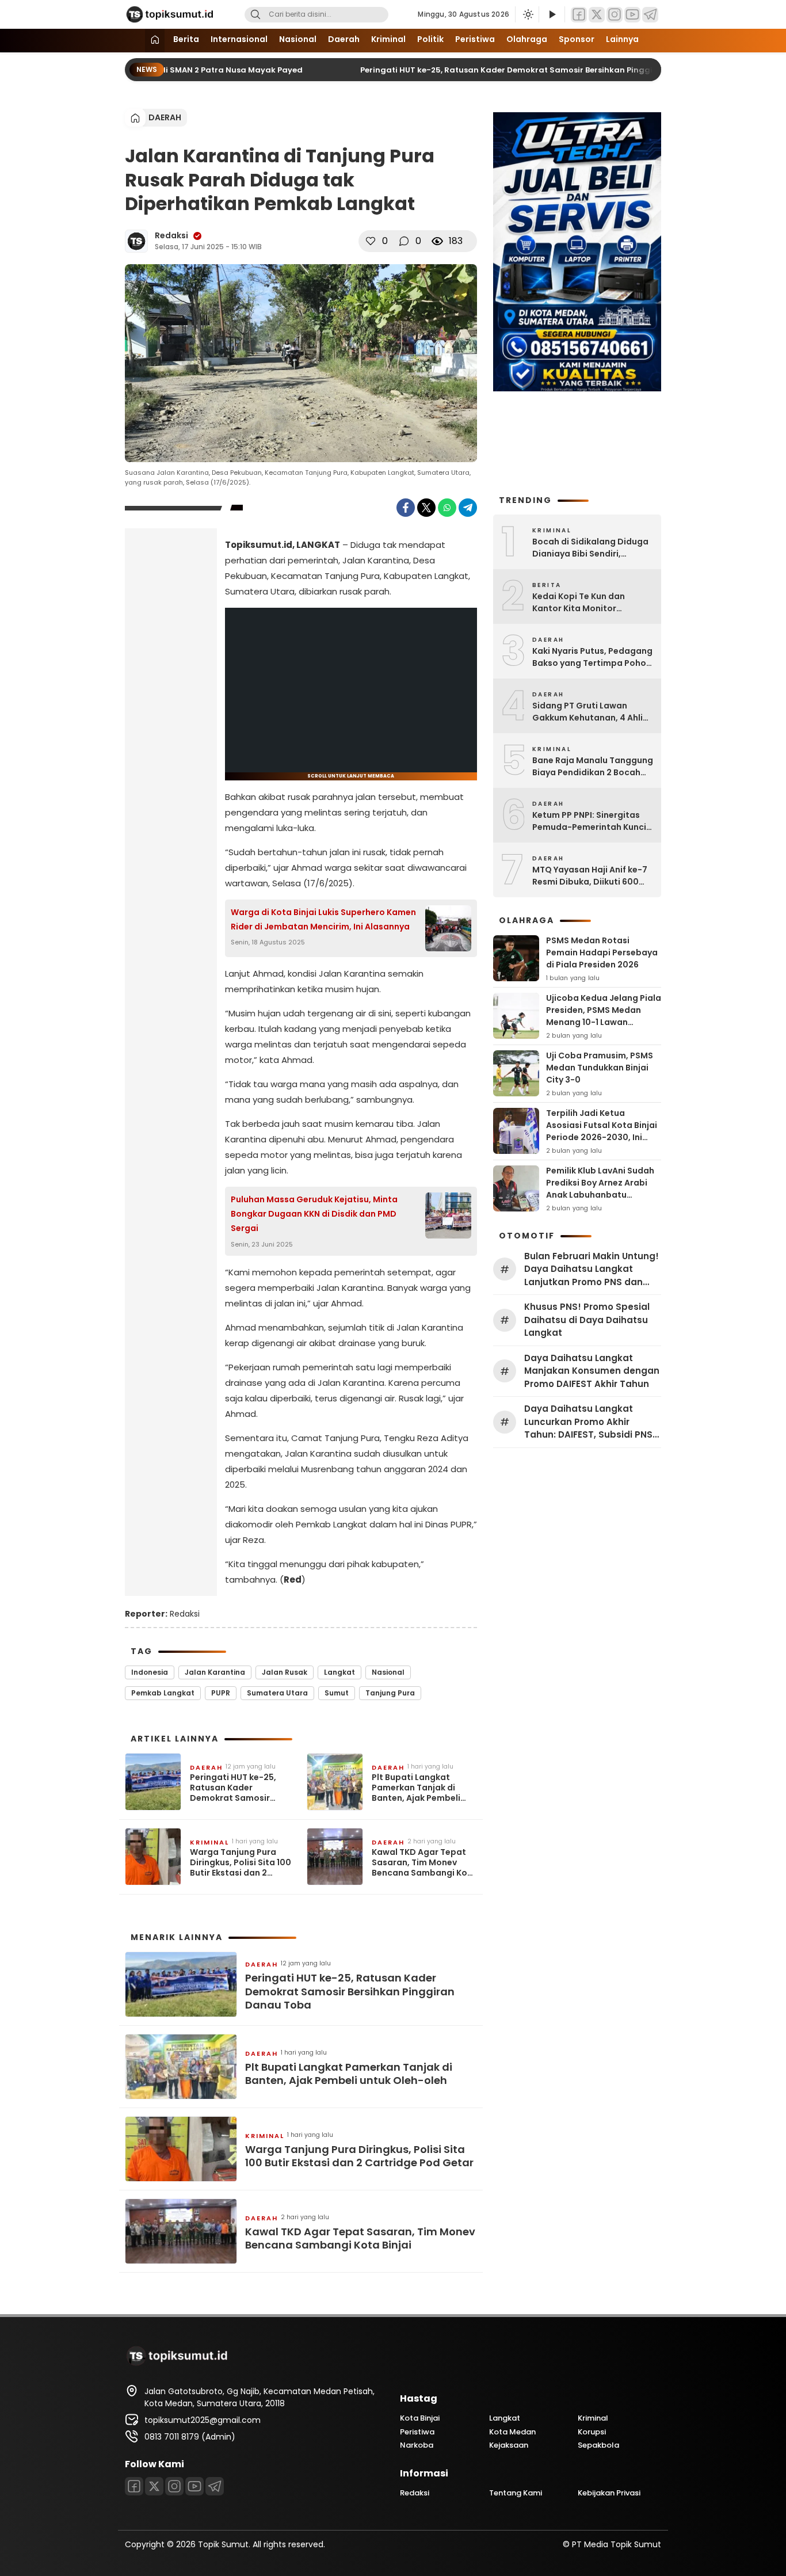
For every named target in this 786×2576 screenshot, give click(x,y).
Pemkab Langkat (163, 1693)
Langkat (339, 1672)
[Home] (155, 41)
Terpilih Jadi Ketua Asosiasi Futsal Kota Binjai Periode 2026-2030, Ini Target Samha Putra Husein (602, 1137)
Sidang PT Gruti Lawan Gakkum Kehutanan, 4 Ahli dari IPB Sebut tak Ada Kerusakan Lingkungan (587, 712)
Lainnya (622, 39)
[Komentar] (404, 241)
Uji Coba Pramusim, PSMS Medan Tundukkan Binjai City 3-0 (600, 1068)
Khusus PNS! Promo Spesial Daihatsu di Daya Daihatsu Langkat (587, 1320)
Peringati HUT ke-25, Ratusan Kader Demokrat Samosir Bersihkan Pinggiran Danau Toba (525, 70)
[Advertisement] (171, 718)
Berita (186, 39)
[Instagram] (615, 15)
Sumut (337, 1693)
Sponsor (577, 39)
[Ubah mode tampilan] (527, 14)
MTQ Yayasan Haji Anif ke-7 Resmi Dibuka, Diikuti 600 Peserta (590, 876)
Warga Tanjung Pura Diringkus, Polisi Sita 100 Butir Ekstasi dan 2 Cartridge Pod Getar (241, 1863)
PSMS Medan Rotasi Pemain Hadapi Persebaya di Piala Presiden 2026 (602, 952)
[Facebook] (579, 15)
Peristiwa (475, 39)
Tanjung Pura (390, 1693)
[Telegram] (650, 15)
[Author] (136, 241)
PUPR (221, 1693)
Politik (430, 39)
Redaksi (171, 235)
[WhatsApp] (447, 508)
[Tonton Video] (552, 15)
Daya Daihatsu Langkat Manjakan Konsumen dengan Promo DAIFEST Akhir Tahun (592, 1371)
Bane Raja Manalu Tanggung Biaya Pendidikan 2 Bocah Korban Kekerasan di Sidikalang (593, 767)
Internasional (239, 39)
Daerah (344, 39)
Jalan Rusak (285, 1672)
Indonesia (150, 1672)
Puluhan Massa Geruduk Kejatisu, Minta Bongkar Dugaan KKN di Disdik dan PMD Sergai (314, 1214)
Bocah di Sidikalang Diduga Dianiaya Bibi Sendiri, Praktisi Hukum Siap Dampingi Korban (590, 548)
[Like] (371, 241)
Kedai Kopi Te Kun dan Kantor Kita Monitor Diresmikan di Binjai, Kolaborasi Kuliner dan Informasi (580, 603)
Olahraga (527, 39)
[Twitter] (597, 15)
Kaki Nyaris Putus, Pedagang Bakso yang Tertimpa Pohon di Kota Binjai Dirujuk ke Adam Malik (592, 657)
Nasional (298, 39)
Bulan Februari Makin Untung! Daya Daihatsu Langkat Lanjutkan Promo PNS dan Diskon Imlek (592, 1270)
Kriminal (388, 39)
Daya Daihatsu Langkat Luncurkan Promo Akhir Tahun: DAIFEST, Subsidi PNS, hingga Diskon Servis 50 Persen (589, 1422)
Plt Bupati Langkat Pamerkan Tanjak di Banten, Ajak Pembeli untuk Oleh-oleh (416, 1788)
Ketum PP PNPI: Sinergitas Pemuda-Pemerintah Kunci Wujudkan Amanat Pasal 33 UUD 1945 (590, 821)
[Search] (255, 15)
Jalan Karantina (215, 1672)
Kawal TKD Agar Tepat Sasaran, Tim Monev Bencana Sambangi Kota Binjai (424, 1863)
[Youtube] (632, 15)
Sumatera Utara (277, 1693)
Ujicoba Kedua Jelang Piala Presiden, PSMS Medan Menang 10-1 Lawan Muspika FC (604, 1016)
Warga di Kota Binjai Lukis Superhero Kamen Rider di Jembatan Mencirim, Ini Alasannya (323, 919)
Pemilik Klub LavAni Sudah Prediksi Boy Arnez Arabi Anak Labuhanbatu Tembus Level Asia (600, 1189)
